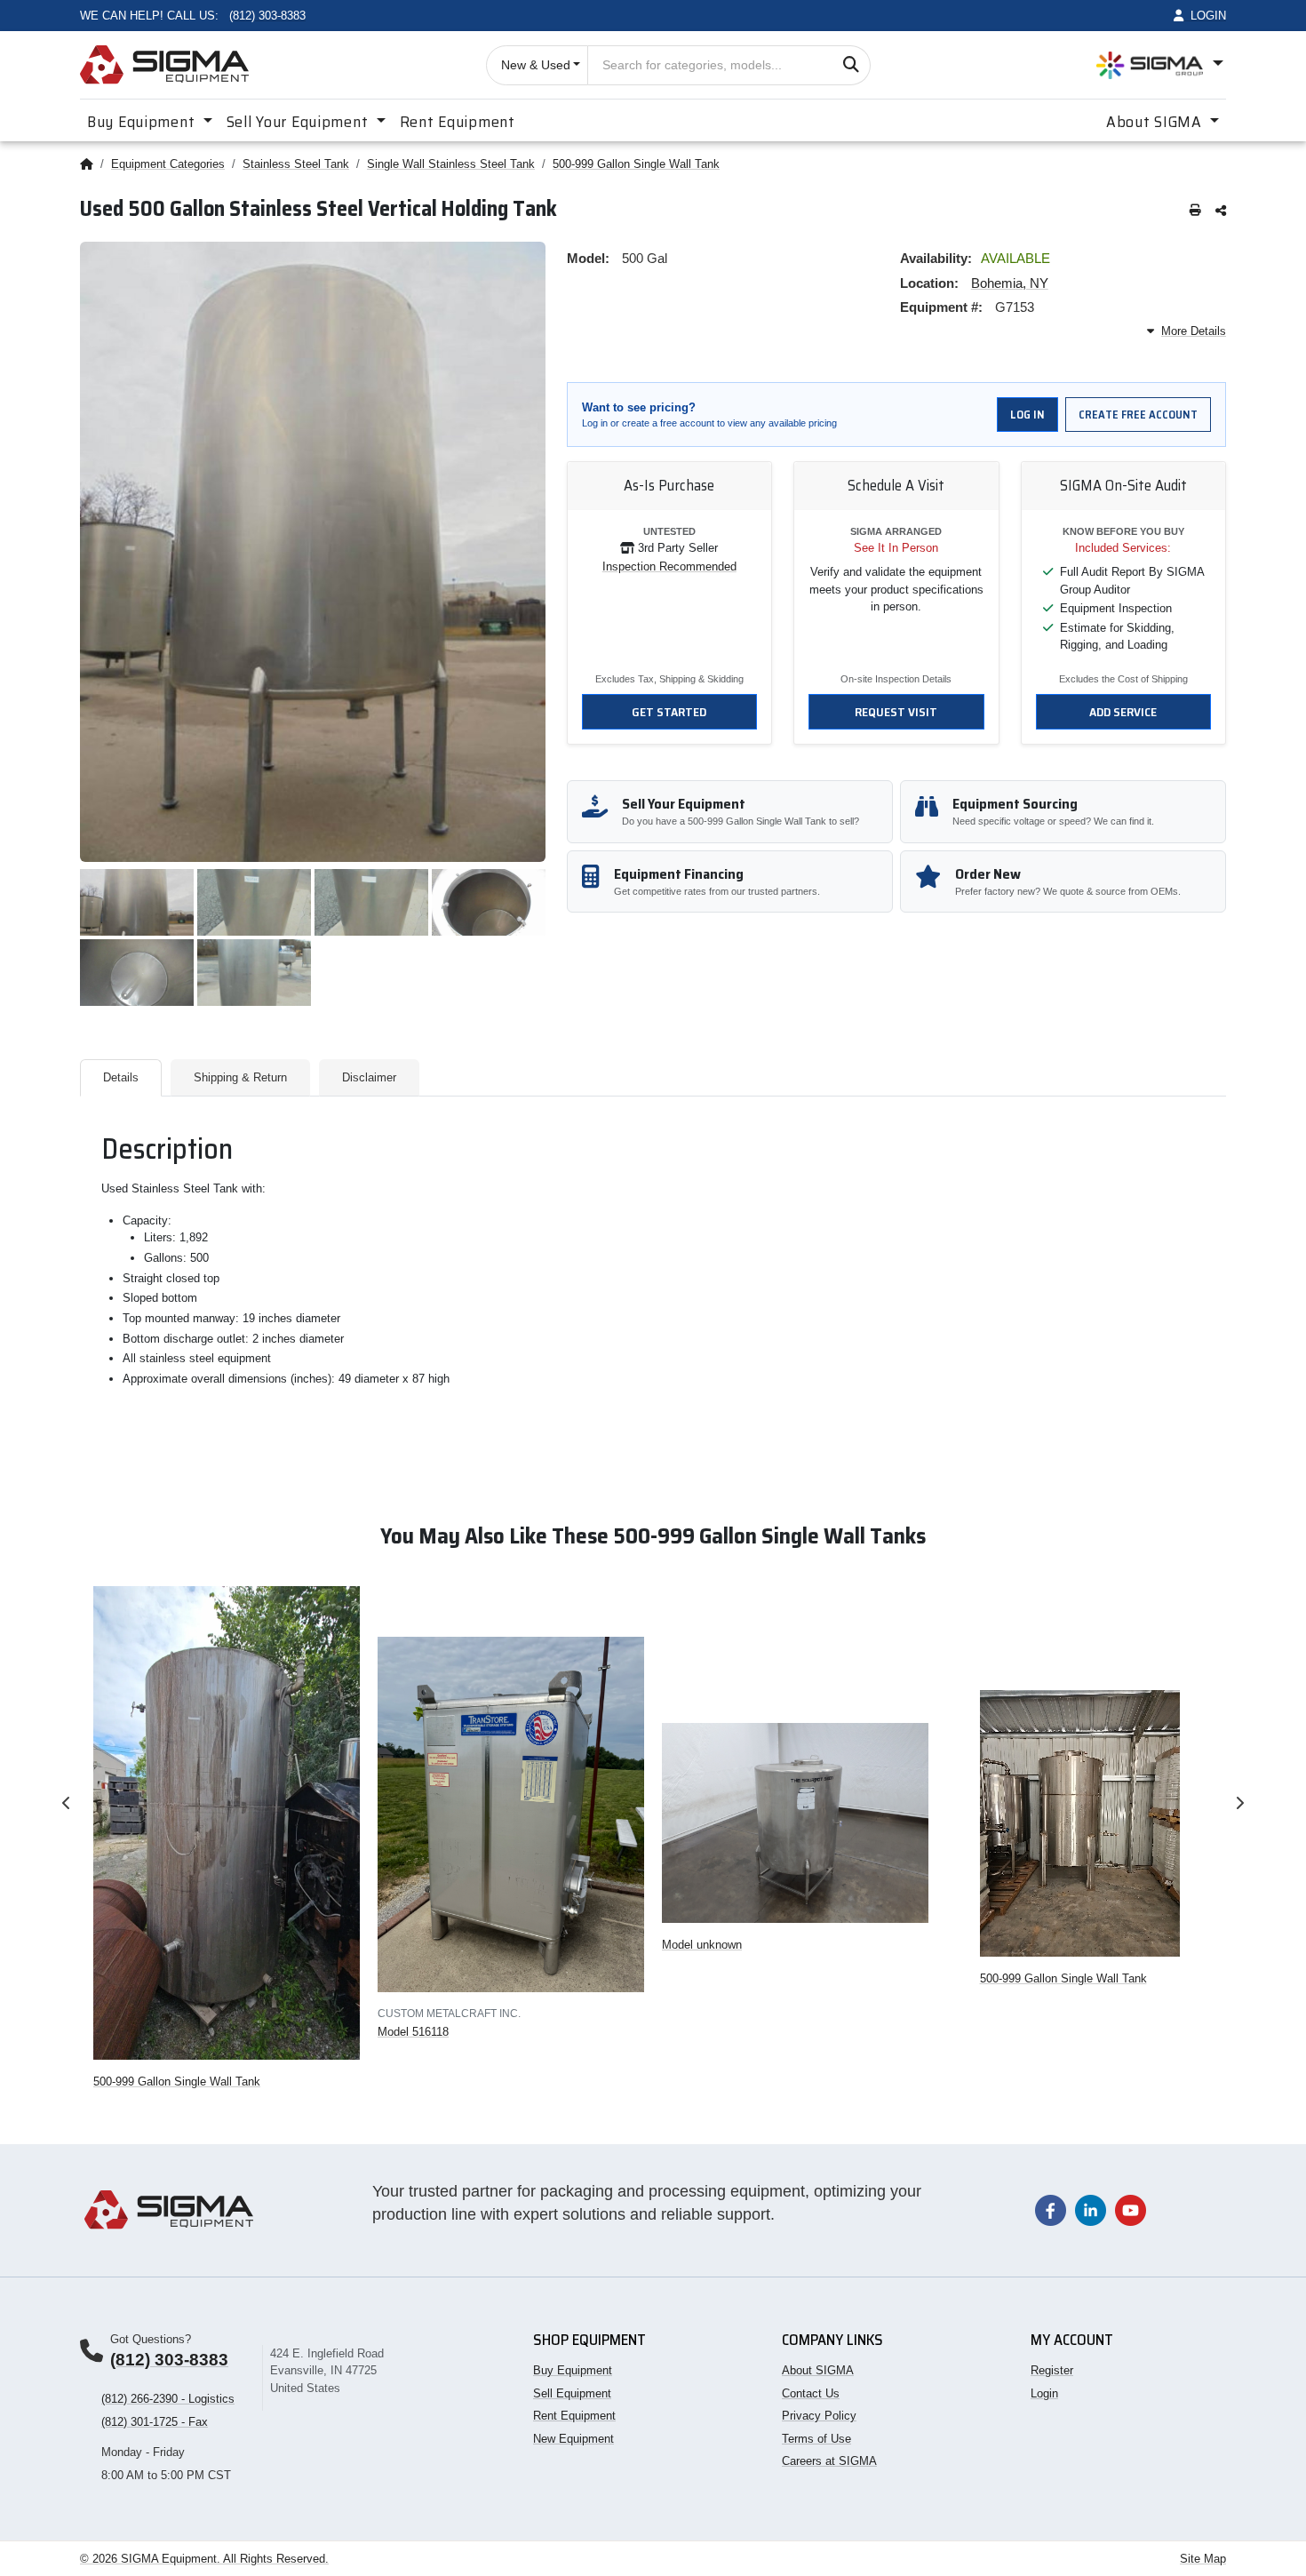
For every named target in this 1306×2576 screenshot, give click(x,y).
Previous (67, 1803)
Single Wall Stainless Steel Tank (451, 164)
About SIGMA (818, 2370)
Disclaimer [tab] (369, 1077)
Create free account (1138, 415)
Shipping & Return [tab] (240, 1077)
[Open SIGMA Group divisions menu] (1160, 65)
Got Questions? (151, 2339)
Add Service (1123, 712)
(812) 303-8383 (169, 2360)
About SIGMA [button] (1156, 122)
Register (1052, 2370)
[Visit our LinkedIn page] (1091, 2209)
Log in (1027, 415)
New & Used (536, 65)
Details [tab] (121, 1077)
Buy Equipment (573, 2370)
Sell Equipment (572, 2393)
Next (1239, 1803)
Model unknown (702, 1945)
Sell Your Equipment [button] (299, 122)
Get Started (669, 712)
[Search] (851, 65)
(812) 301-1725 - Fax (155, 2422)
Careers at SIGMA (829, 2461)
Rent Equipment (458, 122)
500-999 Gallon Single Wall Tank (636, 164)
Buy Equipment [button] (143, 122)
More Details (1194, 331)
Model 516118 (413, 2032)
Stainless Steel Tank (296, 164)
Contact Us (811, 2393)
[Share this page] (1221, 211)
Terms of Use (816, 2439)
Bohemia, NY (1010, 283)
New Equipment (573, 2439)
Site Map (1203, 2559)
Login (1044, 2393)
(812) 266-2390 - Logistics (168, 2399)
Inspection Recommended (669, 566)
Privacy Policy (819, 2416)
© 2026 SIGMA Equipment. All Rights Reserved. (204, 2559)
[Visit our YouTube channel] (1131, 2209)
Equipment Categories (168, 164)
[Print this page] (1195, 211)
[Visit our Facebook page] (1051, 2209)
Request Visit (896, 712)
